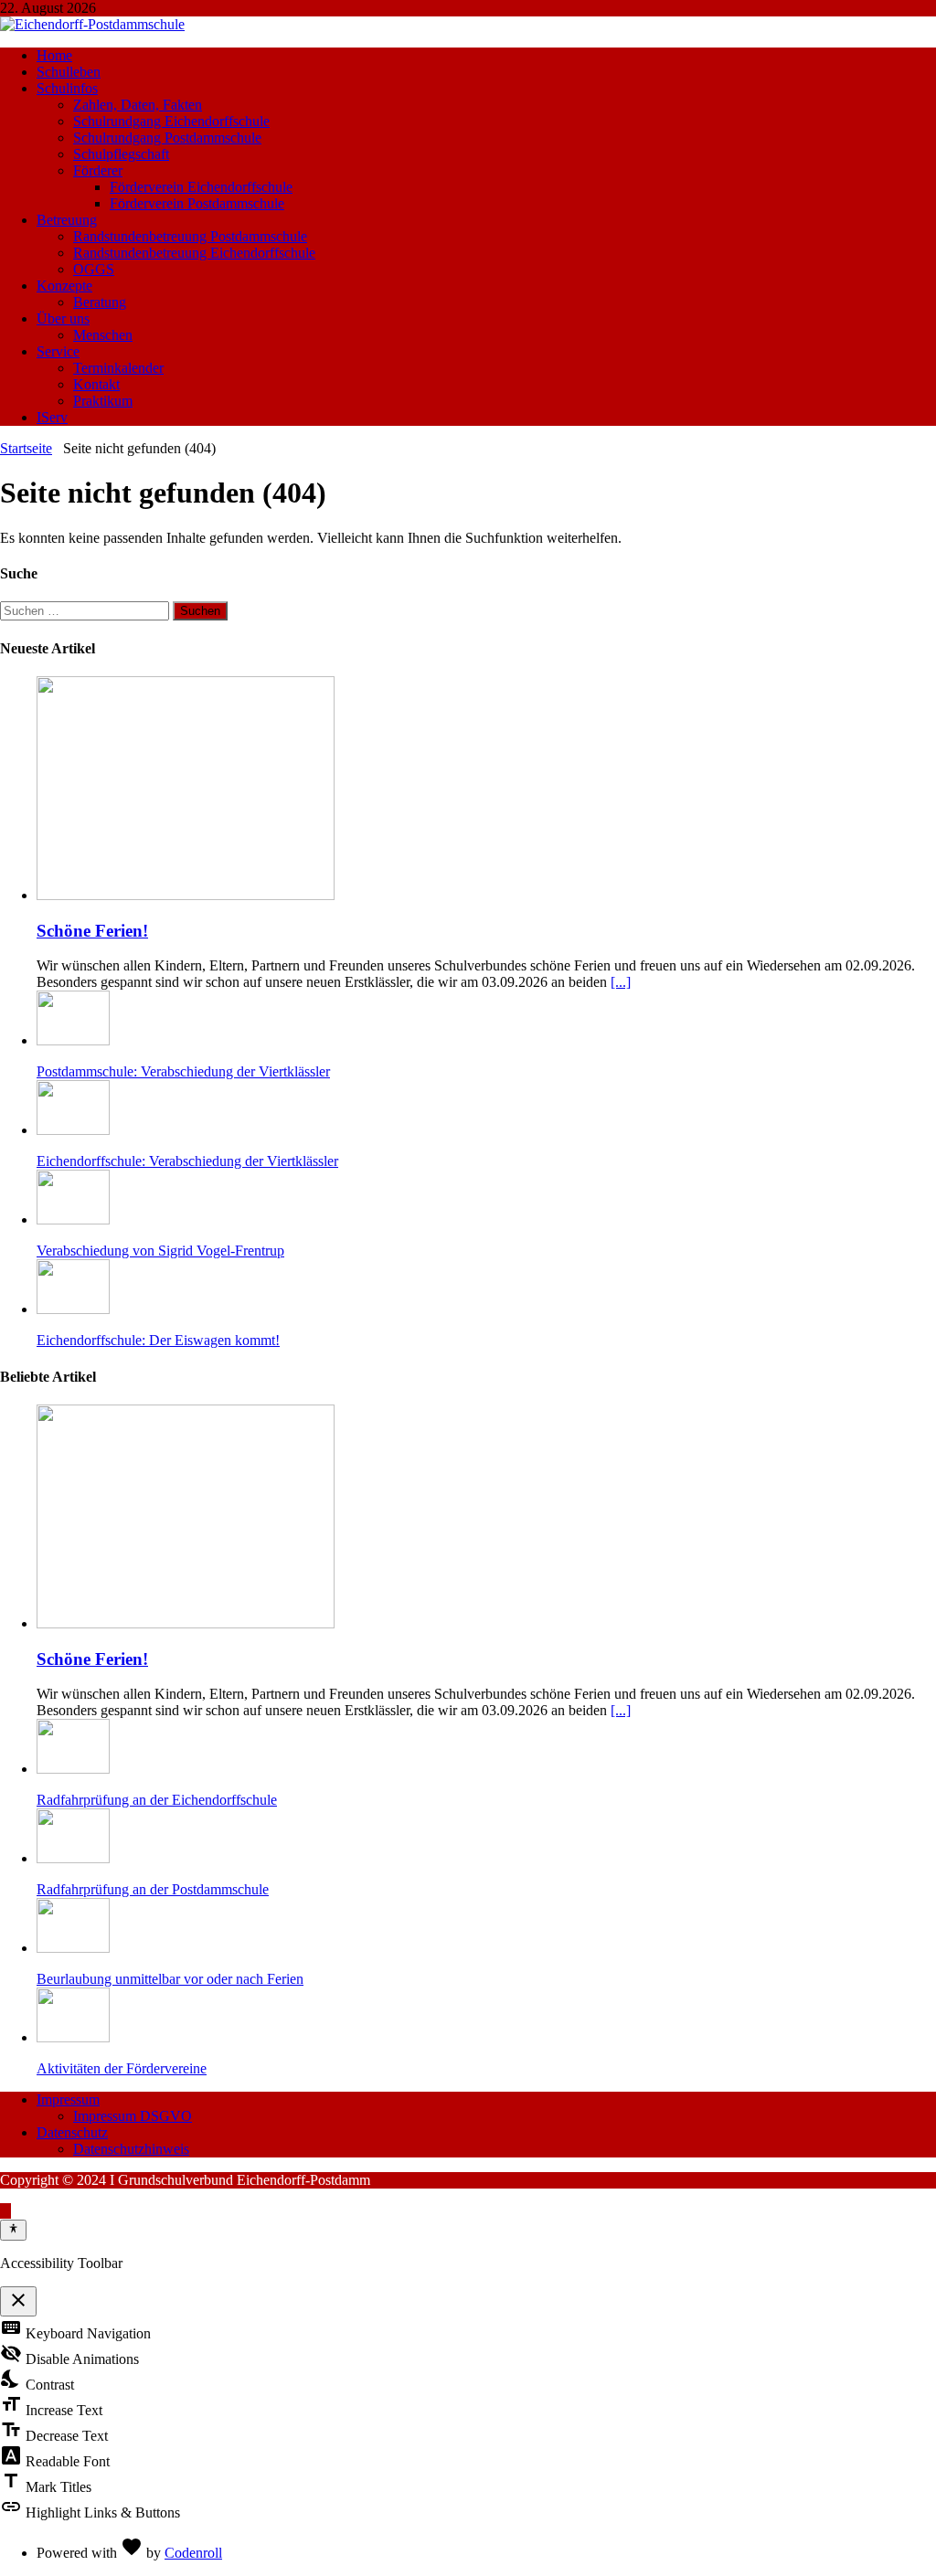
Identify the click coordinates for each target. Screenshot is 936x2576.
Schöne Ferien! (92, 931)
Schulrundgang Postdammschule (167, 138)
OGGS (94, 269)
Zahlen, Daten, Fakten (138, 105)
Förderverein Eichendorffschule (201, 187)
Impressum (68, 2099)
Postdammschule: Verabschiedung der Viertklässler (183, 1071)
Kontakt (96, 384)
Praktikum (103, 401)
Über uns (63, 318)
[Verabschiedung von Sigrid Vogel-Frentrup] (73, 1219)
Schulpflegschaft (121, 154)
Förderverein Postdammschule (197, 203)
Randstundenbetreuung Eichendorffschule (194, 253)
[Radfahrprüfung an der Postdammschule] (73, 1858)
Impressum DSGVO (133, 2116)
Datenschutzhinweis (131, 2149)
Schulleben (69, 72)
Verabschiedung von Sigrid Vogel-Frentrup (160, 1251)
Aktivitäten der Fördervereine (122, 2068)
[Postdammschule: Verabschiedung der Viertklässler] (73, 1040)
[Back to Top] (5, 2211)
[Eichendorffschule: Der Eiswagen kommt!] (73, 1309)
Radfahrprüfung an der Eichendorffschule (157, 1800)
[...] (621, 982)
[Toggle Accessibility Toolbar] (13, 2230)
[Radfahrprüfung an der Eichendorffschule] (73, 1769)
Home (54, 55)
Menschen (103, 335)
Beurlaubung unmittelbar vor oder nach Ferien (170, 1979)
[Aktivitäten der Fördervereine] (73, 2037)
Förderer (98, 170)
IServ (52, 417)
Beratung (100, 302)
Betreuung (67, 220)
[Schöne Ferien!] (186, 895)
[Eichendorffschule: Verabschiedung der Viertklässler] (73, 1130)
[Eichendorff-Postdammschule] (92, 24)
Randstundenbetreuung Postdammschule (190, 236)
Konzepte (64, 286)
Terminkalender (118, 368)
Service (58, 351)
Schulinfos (67, 88)
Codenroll (193, 2553)
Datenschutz (72, 2132)
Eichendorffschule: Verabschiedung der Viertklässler (187, 1161)
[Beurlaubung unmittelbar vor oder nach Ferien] (73, 1948)
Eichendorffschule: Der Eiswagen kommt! (158, 1340)
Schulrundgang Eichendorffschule (171, 121)
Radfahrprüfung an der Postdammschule (153, 1889)
